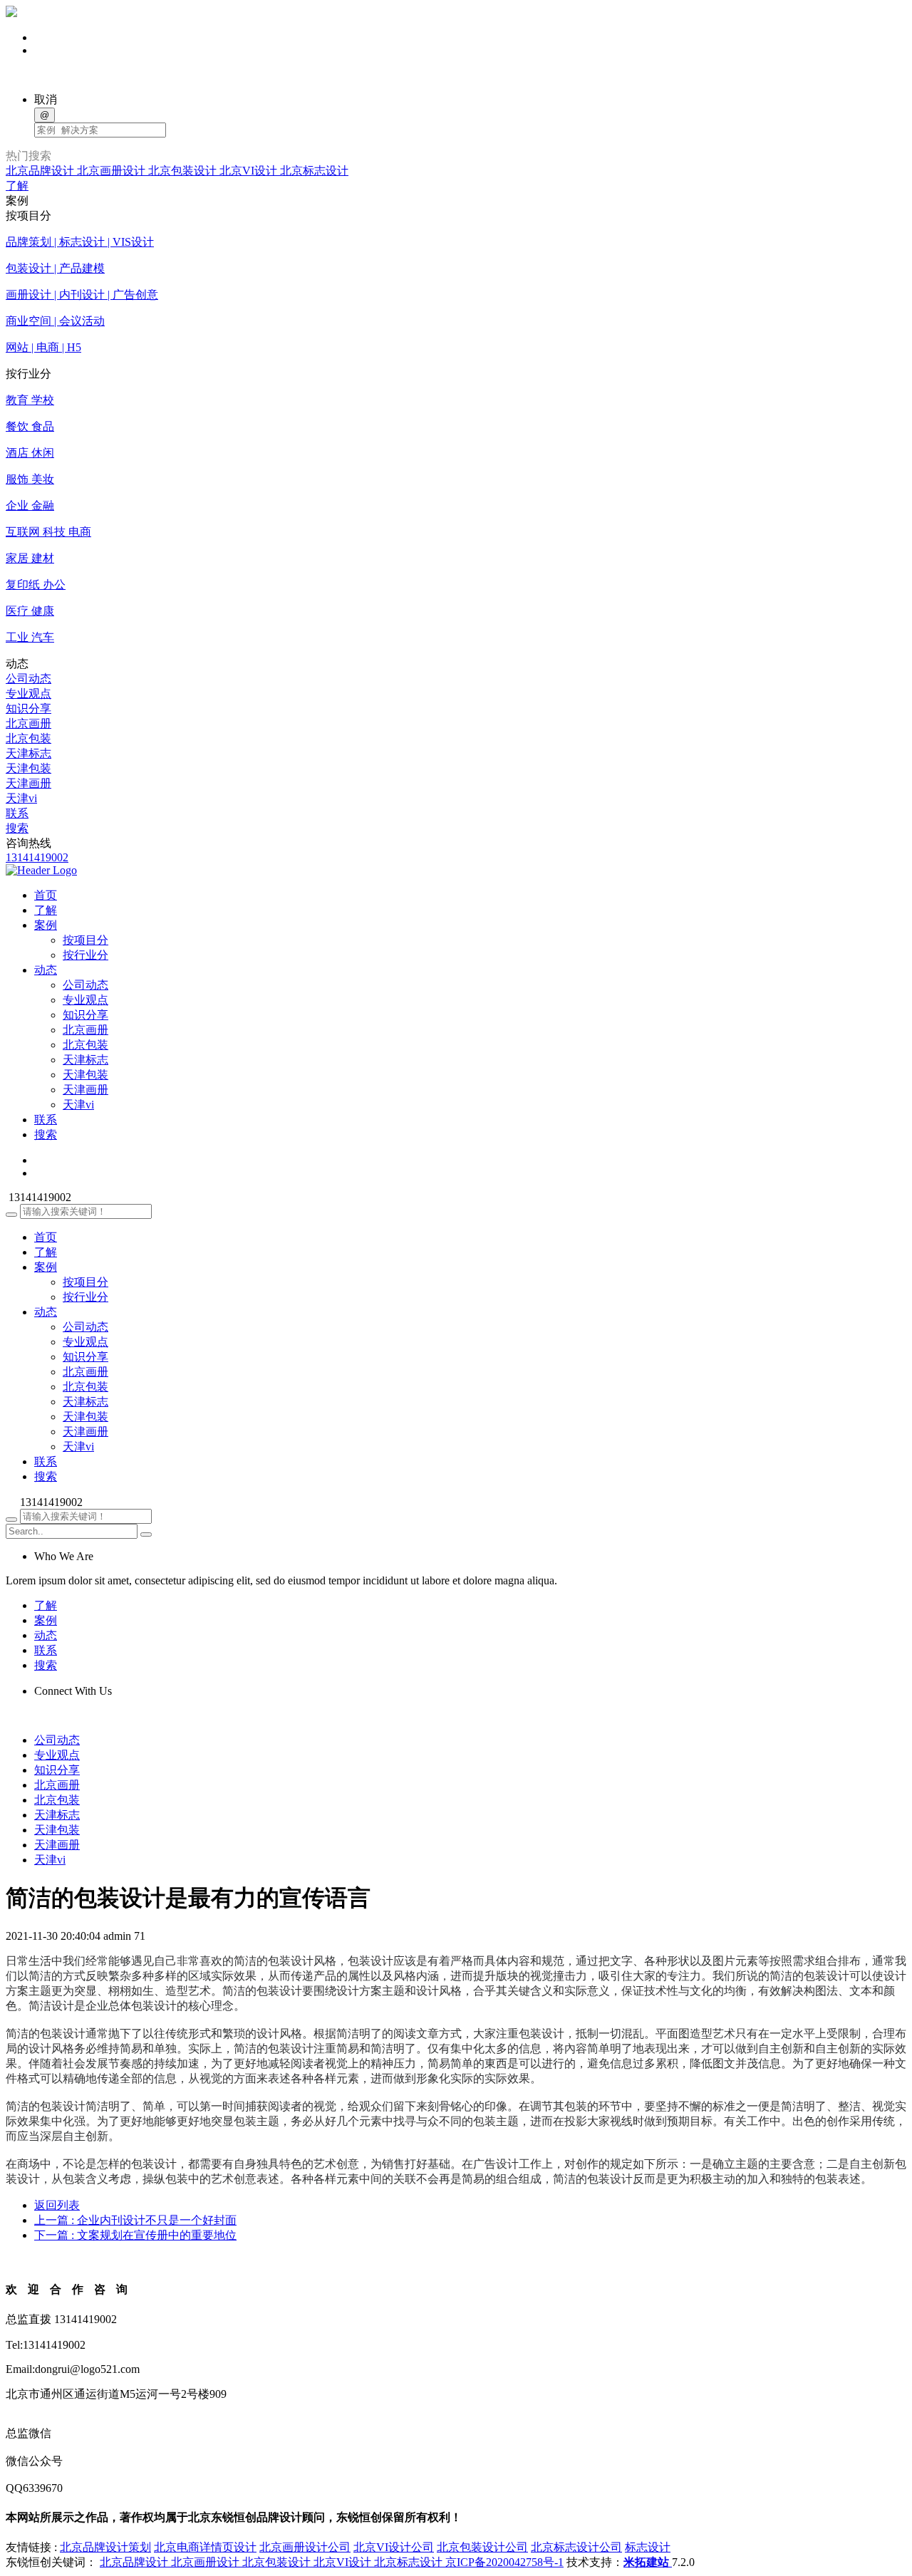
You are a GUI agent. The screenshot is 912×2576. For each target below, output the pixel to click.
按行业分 (85, 955)
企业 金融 (30, 505)
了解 (17, 186)
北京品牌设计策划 (105, 2547)
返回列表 (57, 2205)
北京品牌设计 (41, 171)
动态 (46, 1312)
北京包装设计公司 (482, 2547)
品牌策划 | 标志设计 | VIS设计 (80, 242)
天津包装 (28, 768)
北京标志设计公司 (576, 2547)
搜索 (17, 828)
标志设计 (648, 2547)
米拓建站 (648, 2562)
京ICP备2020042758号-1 (504, 2562)
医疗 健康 (30, 611)
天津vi (21, 798)
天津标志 (28, 753)
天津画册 (28, 783)
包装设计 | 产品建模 (55, 268)
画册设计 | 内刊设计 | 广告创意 (82, 295)
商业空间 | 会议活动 (55, 321)
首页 (46, 1237)
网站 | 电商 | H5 (43, 347)
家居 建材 (30, 558)
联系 (17, 813)
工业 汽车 (30, 637)
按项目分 (85, 940)
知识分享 (28, 708)
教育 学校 (30, 400)
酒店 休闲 (30, 453)
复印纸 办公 (36, 585)
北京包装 (28, 738)
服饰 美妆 (30, 479)
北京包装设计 (184, 171)
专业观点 (28, 694)
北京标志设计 (314, 171)
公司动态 (28, 679)
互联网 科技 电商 (48, 532)
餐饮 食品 (30, 426)
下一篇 (135, 2235)
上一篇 (135, 2220)
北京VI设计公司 (394, 2547)
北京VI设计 (250, 171)
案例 (46, 1267)
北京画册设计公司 (305, 2547)
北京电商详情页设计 (205, 2547)
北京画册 (28, 723)
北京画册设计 (113, 171)
